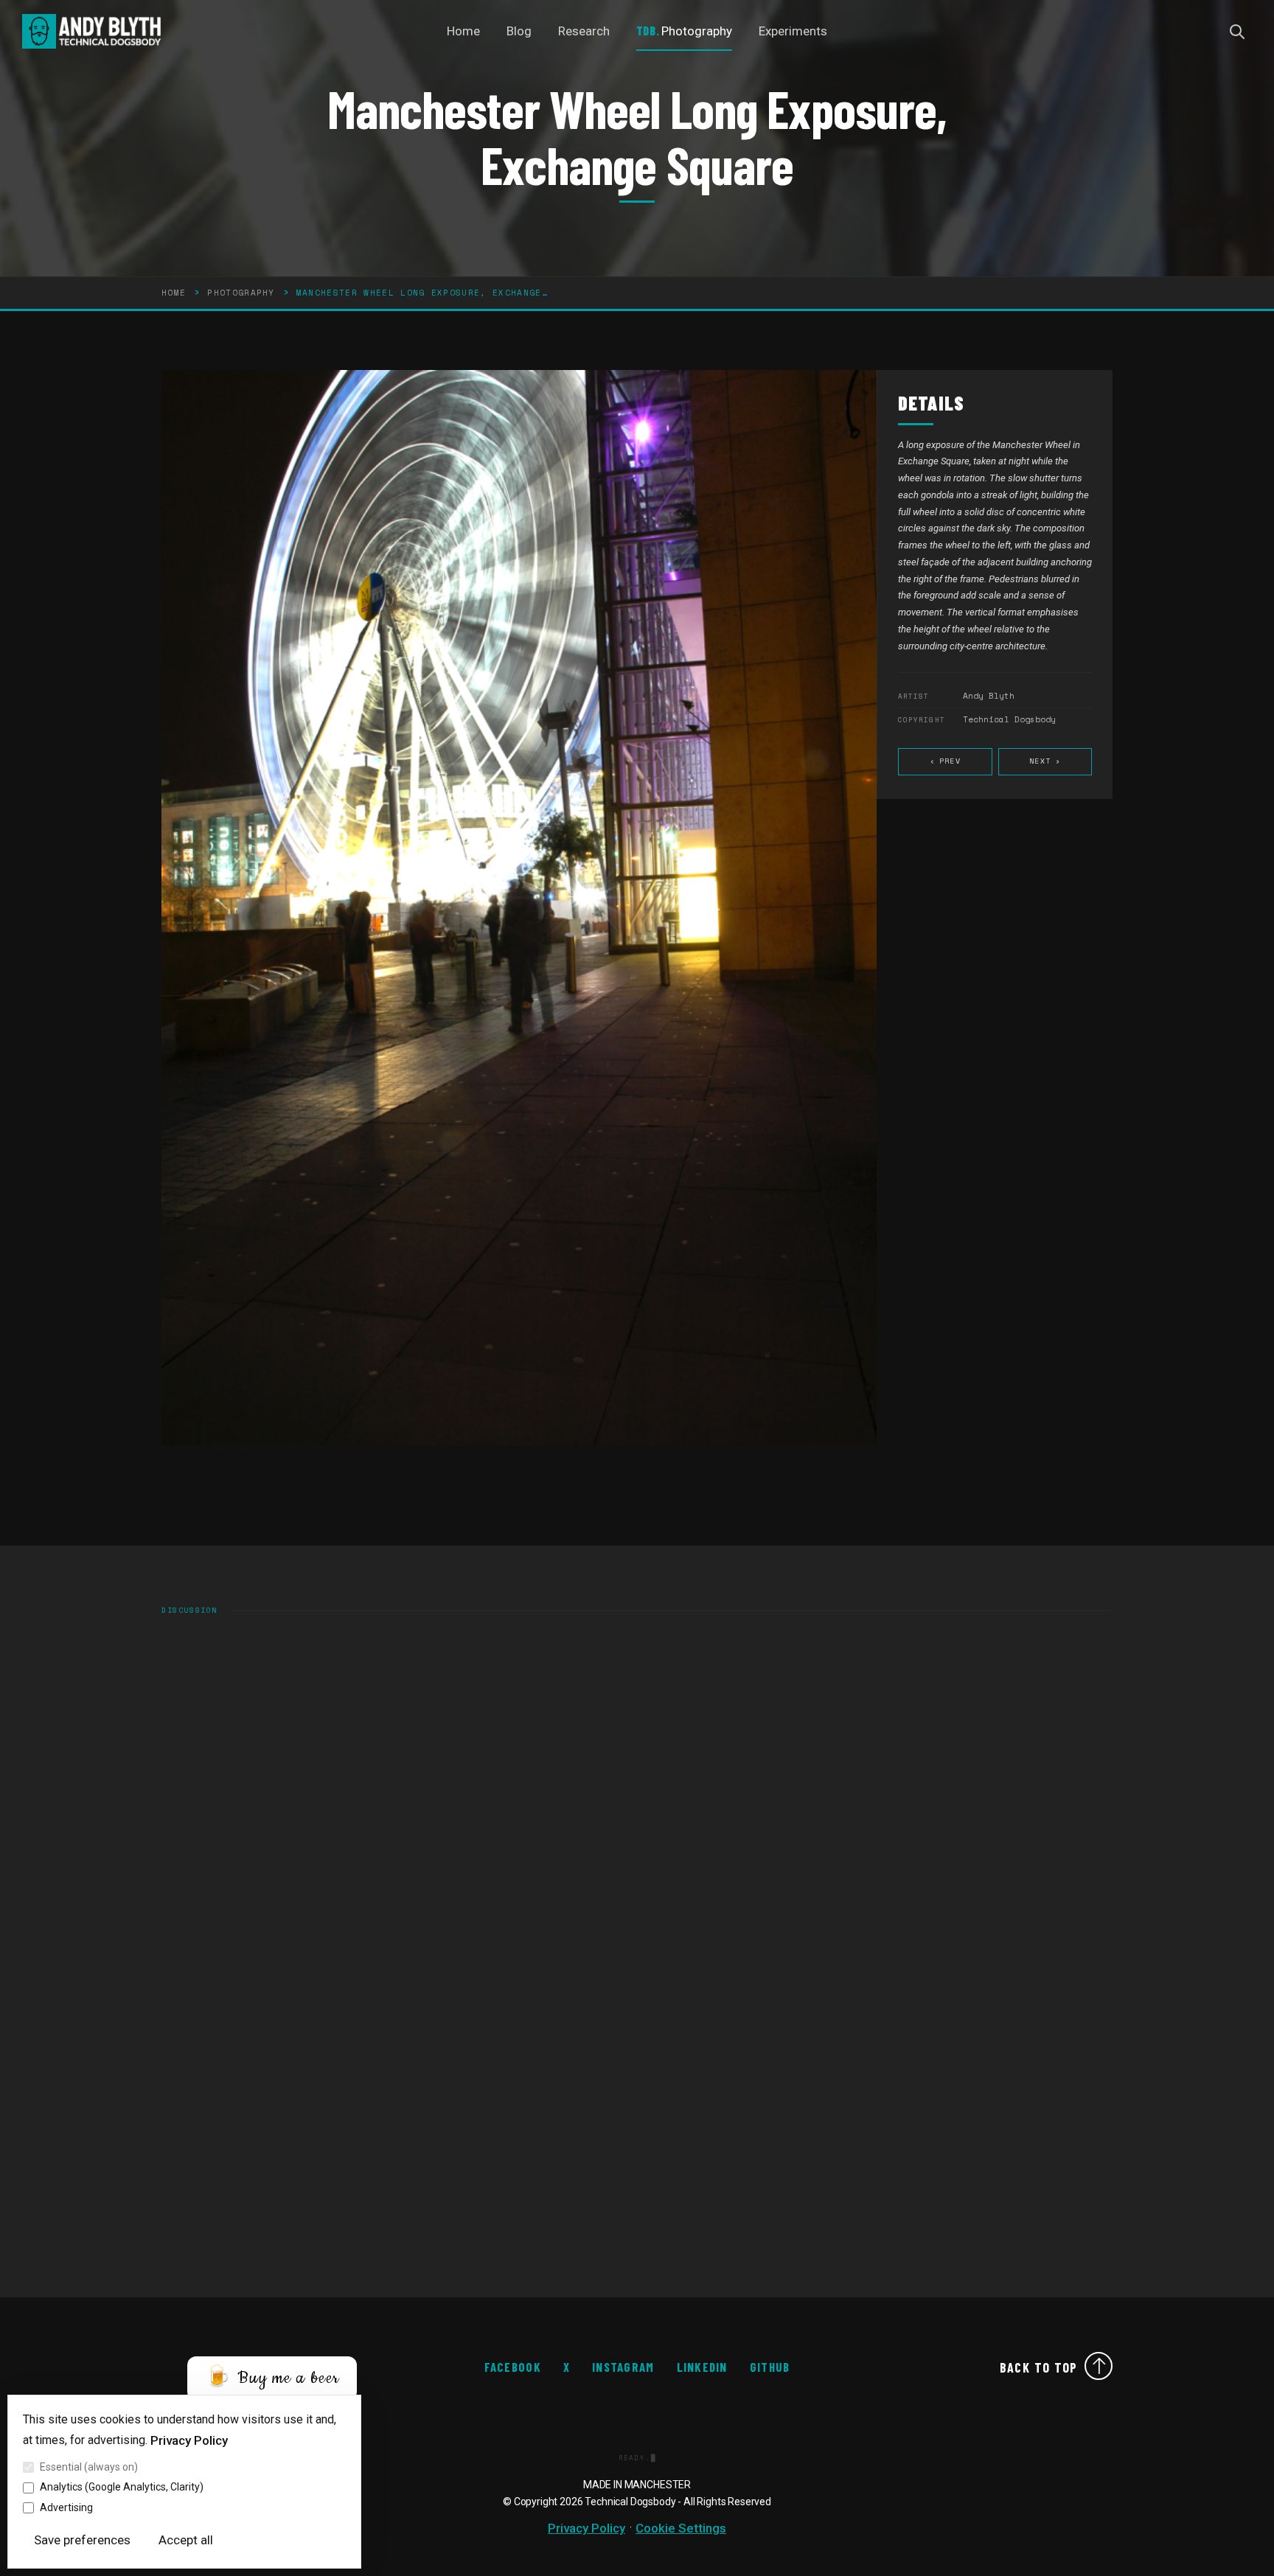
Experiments (793, 31)
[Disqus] (637, 1818)
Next (1045, 762)
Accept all (186, 2540)
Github (770, 2367)
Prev (945, 762)
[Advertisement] (604, 2135)
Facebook (513, 2367)
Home (463, 31)
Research (584, 31)
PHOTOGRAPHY (241, 293)
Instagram (623, 2367)
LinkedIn (702, 2367)
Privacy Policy (189, 2440)
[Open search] (1237, 32)
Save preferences (82, 2540)
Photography (697, 31)
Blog (519, 31)
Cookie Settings (681, 2528)
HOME (174, 293)
